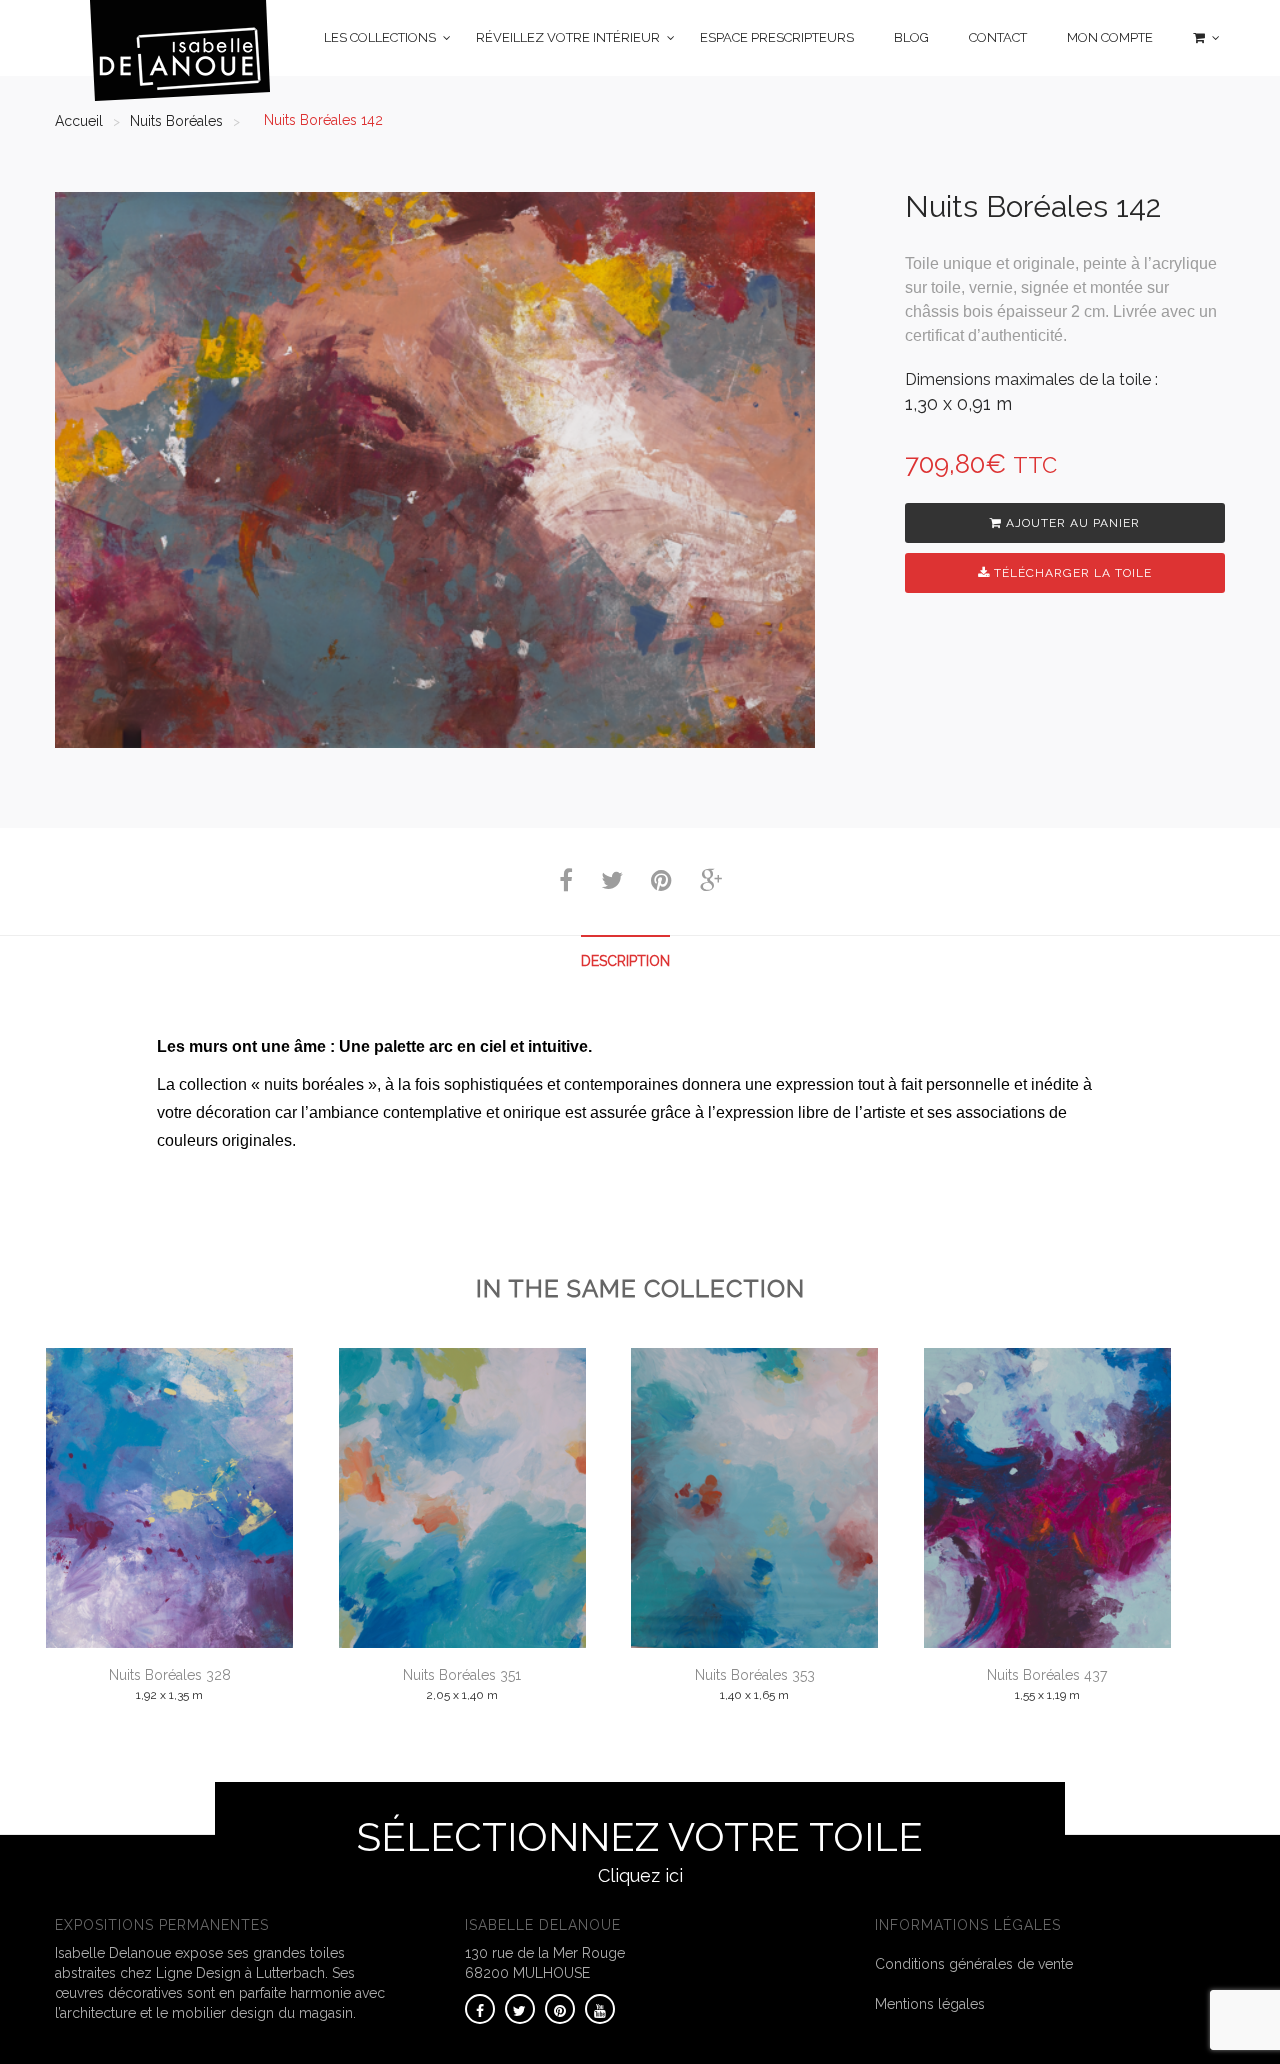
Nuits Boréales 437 (1047, 1675)
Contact (998, 37)
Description (625, 961)
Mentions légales (930, 2004)
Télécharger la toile (1071, 573)
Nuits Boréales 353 (755, 1675)
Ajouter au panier (1071, 523)
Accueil (79, 121)
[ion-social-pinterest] (560, 2009)
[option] (435, 470)
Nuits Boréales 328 (170, 1675)
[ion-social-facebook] (480, 2009)
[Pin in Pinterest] (661, 884)
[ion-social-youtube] (600, 2009)
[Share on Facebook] (566, 884)
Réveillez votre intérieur (568, 37)
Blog (911, 37)
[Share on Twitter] (612, 884)
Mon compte (1110, 37)
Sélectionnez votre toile (640, 1849)
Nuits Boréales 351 (462, 1675)
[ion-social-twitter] (520, 2009)
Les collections (380, 37)
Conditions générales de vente (974, 1964)
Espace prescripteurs (777, 37)
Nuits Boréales (176, 121)
